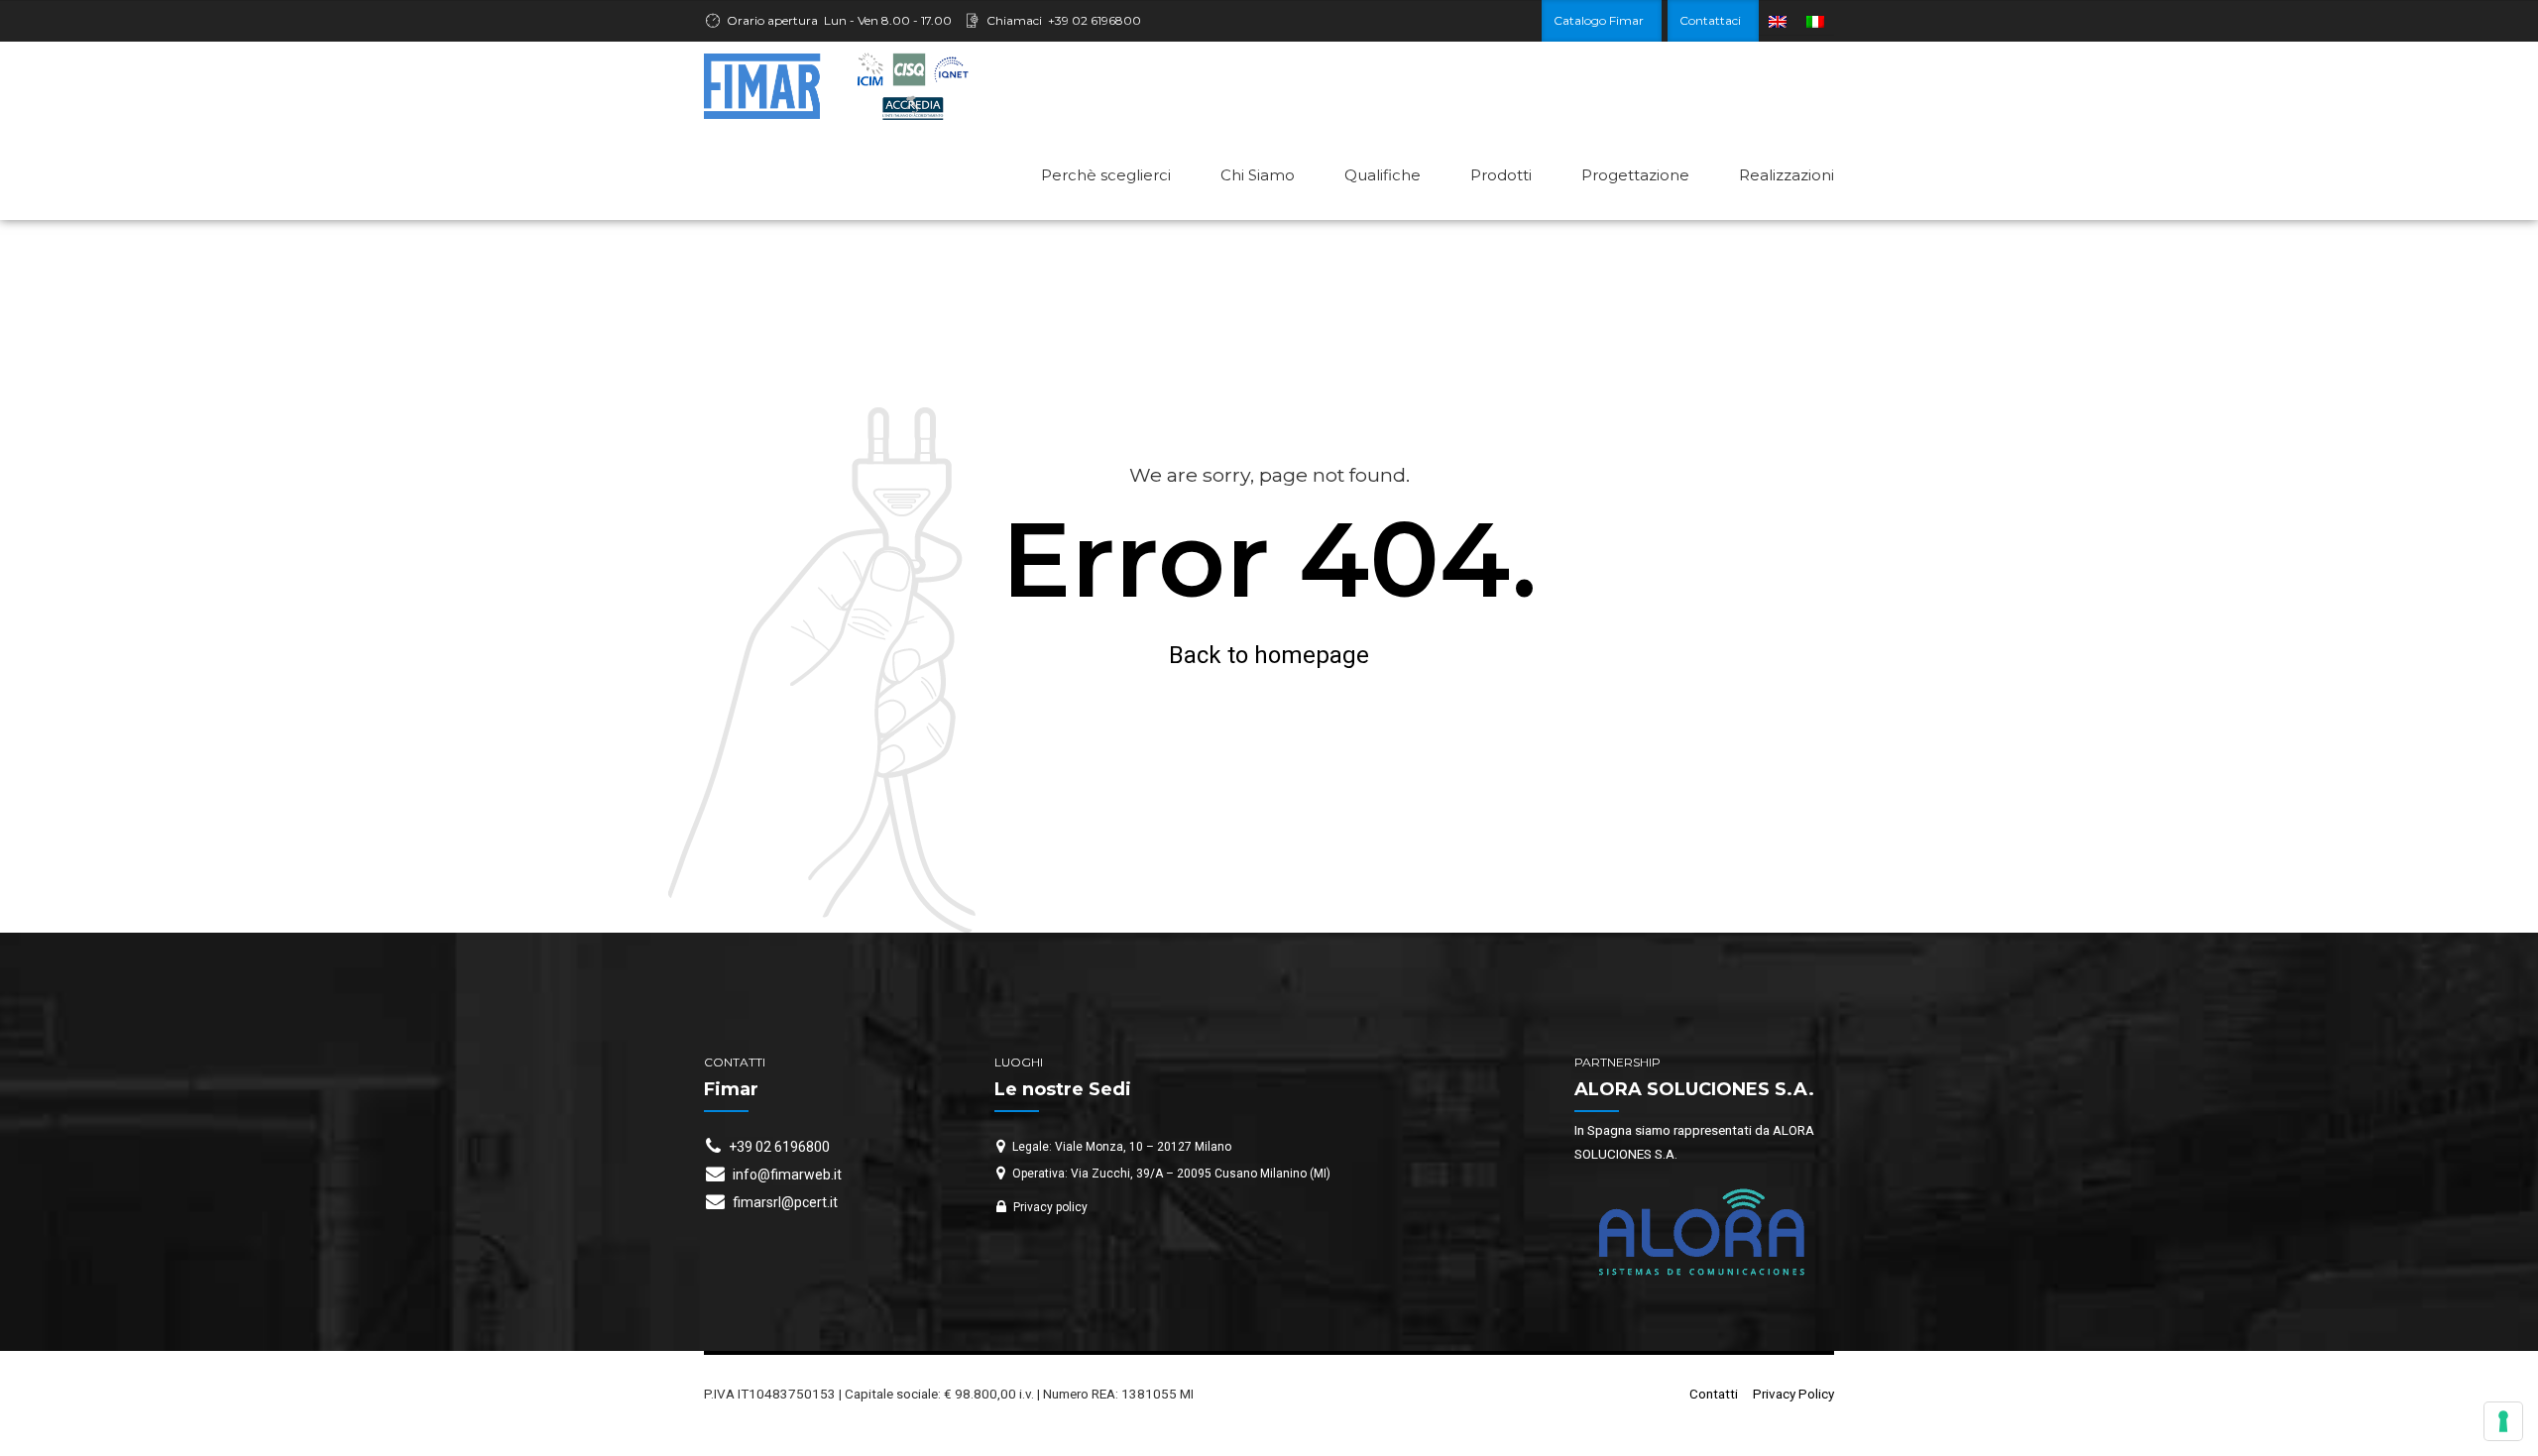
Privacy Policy (1793, 1394)
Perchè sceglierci (1106, 175)
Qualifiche (1383, 175)
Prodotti (1501, 175)
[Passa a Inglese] (1778, 21)
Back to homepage (1269, 655)
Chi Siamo (1258, 175)
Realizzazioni (1787, 175)
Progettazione (1635, 175)
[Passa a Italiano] (1815, 21)
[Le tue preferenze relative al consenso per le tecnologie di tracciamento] (2503, 1421)
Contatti (1714, 1394)
